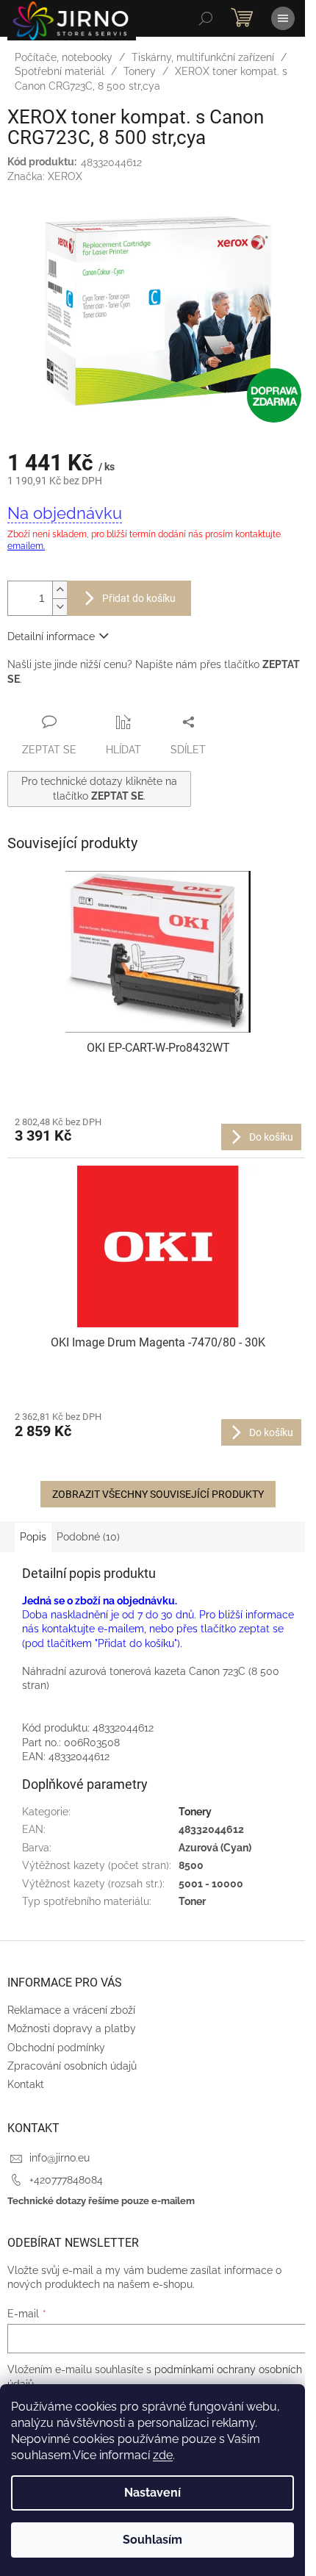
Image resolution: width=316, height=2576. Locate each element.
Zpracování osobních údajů (72, 2066)
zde (163, 2455)
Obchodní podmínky (56, 2048)
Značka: (45, 176)
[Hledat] (206, 18)
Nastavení (152, 2493)
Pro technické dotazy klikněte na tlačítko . (99, 788)
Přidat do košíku (139, 598)
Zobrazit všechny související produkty (158, 1494)
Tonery (195, 1812)
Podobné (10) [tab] (88, 1537)
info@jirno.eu (60, 2158)
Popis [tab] (33, 1537)
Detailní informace (51, 636)
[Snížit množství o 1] (60, 607)
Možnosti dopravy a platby (72, 2028)
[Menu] (283, 18)
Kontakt (26, 2084)
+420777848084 (66, 2180)
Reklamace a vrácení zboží (71, 2010)
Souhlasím (152, 2540)
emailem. (26, 546)
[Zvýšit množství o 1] (60, 590)
